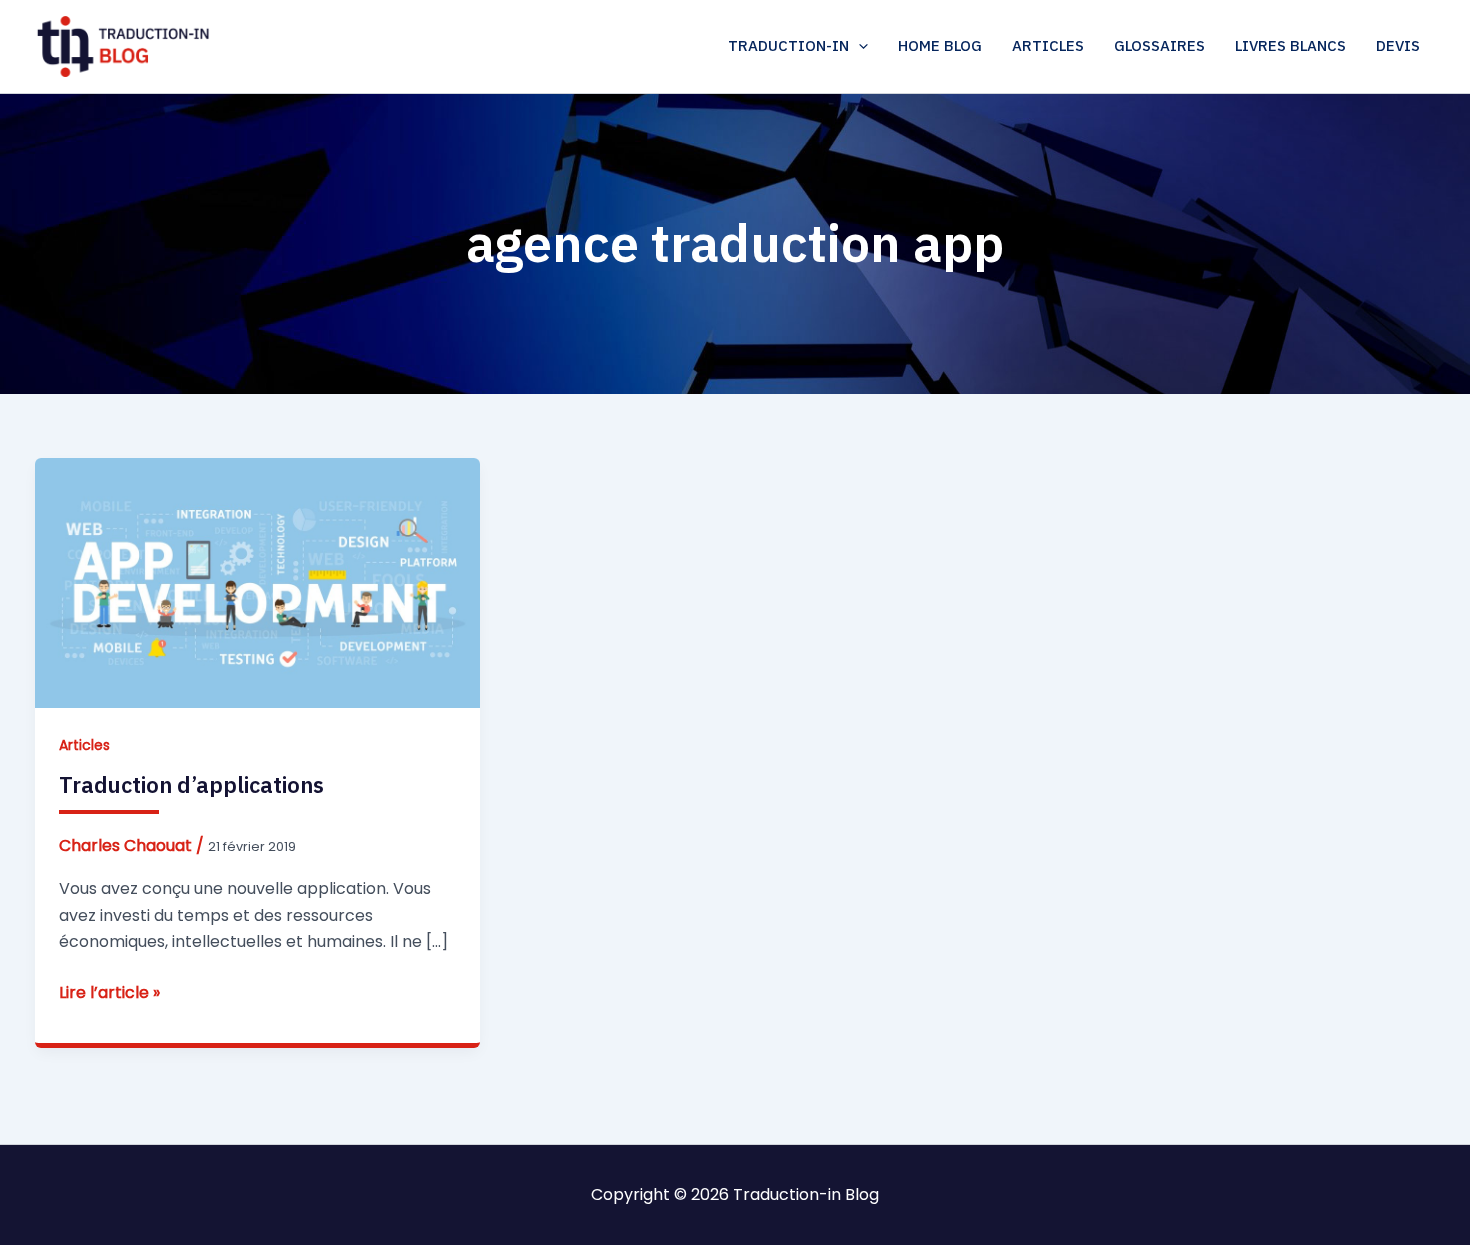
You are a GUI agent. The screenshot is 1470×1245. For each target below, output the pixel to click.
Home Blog (940, 45)
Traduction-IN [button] (788, 45)
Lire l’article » (109, 993)
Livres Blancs (1290, 45)
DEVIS (1398, 45)
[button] (858, 46)
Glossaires (1159, 45)
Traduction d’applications (191, 784)
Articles (1048, 45)
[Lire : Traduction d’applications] (257, 581)
